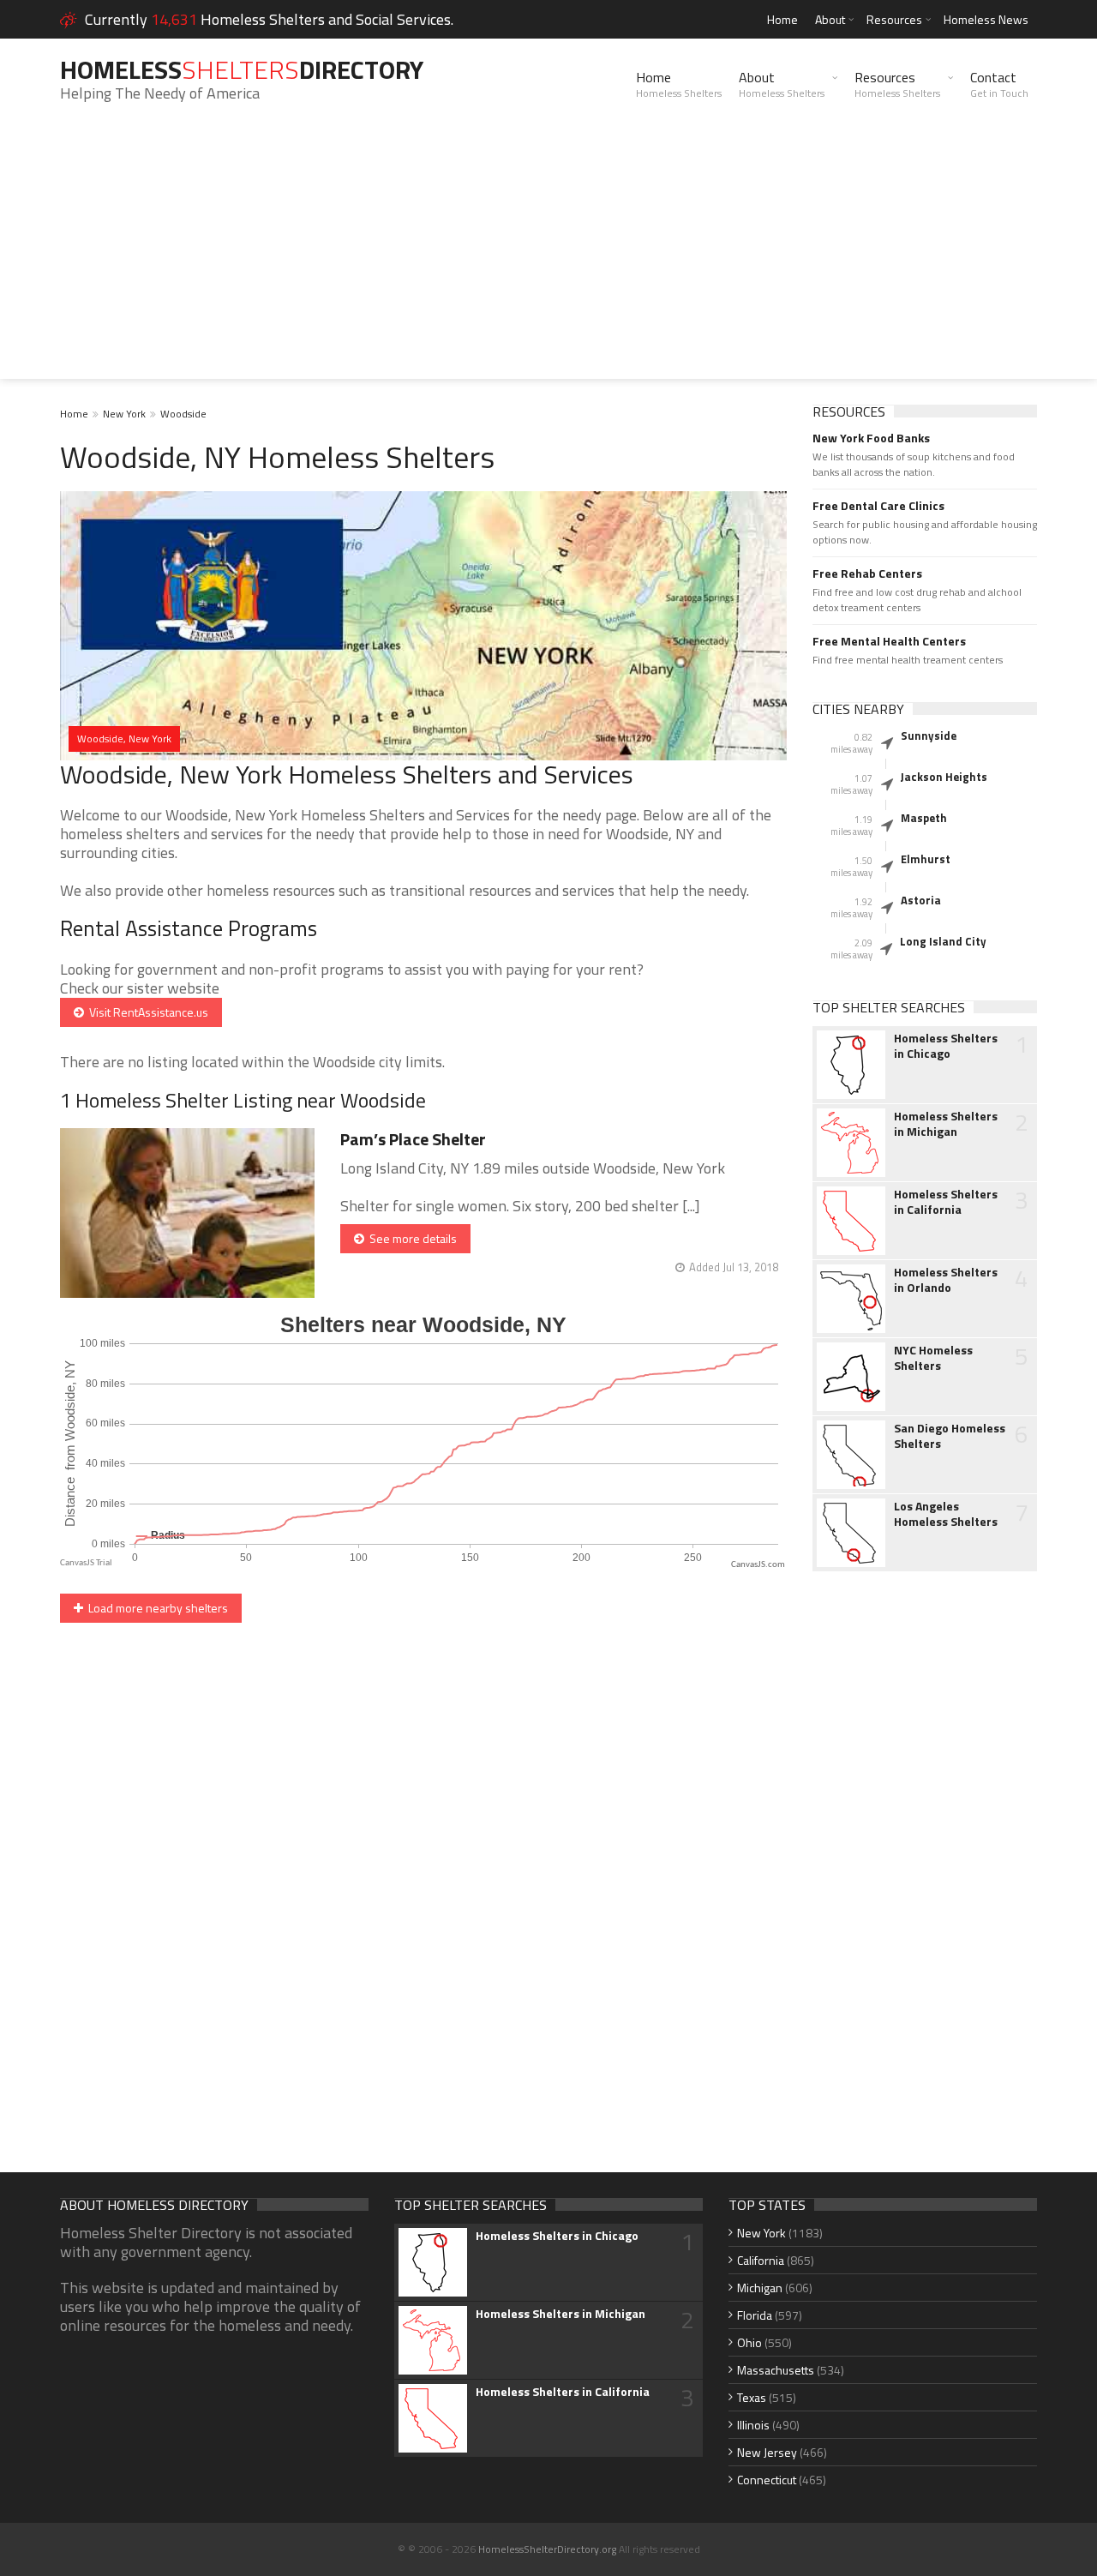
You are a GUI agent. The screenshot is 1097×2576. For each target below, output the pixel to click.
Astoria (921, 900)
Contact (999, 84)
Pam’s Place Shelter (413, 1139)
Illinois (753, 2425)
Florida (755, 2315)
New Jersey (767, 2452)
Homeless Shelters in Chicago (946, 1046)
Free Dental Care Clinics (878, 506)
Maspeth (924, 818)
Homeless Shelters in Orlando (946, 1280)
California (761, 2260)
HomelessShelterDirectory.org (547, 2549)
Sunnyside (929, 736)
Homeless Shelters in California (946, 1202)
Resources (894, 19)
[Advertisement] (548, 259)
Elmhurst (926, 859)
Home (782, 19)
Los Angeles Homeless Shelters (946, 1514)
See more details (411, 1238)
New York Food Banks (871, 438)
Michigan (760, 2288)
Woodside (183, 414)
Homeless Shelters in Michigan (946, 1124)
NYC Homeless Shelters (933, 1358)
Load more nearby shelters (156, 1608)
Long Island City (943, 941)
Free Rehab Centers (867, 573)
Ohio (749, 2342)
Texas (752, 2397)
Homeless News (986, 19)
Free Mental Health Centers (889, 641)
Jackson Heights (944, 777)
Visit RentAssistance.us (146, 1012)
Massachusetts (776, 2370)
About (830, 19)
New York (124, 414)
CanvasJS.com (758, 1565)
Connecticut (767, 2480)
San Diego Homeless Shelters (950, 1436)
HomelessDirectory (242, 69)
